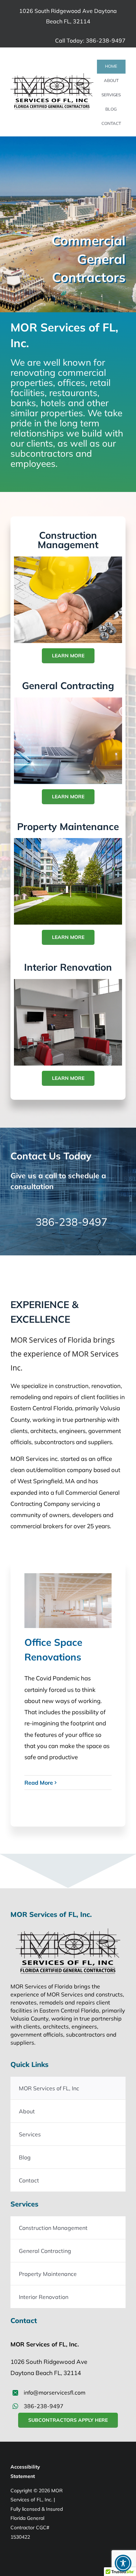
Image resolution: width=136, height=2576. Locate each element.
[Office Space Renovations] (68, 1601)
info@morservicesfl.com (55, 2392)
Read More (39, 1783)
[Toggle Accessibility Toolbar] (123, 2563)
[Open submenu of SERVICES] (116, 95)
